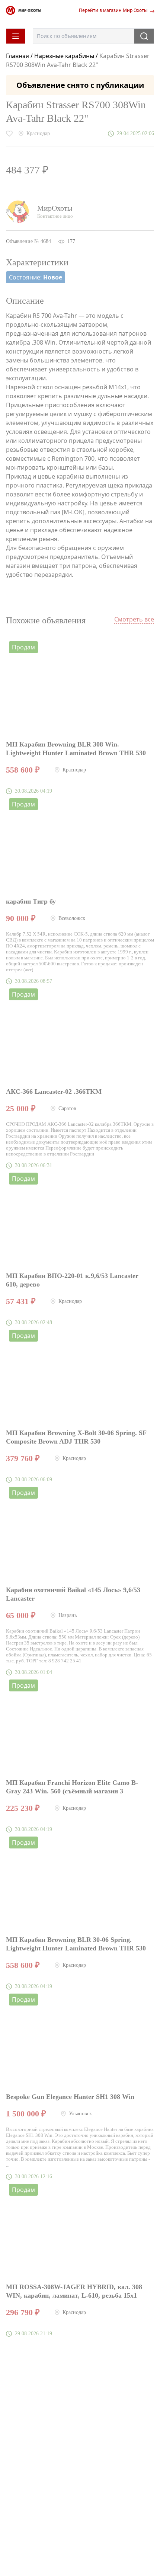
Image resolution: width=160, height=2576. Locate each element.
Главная (18, 56)
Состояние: (36, 277)
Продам (23, 647)
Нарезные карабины (64, 56)
